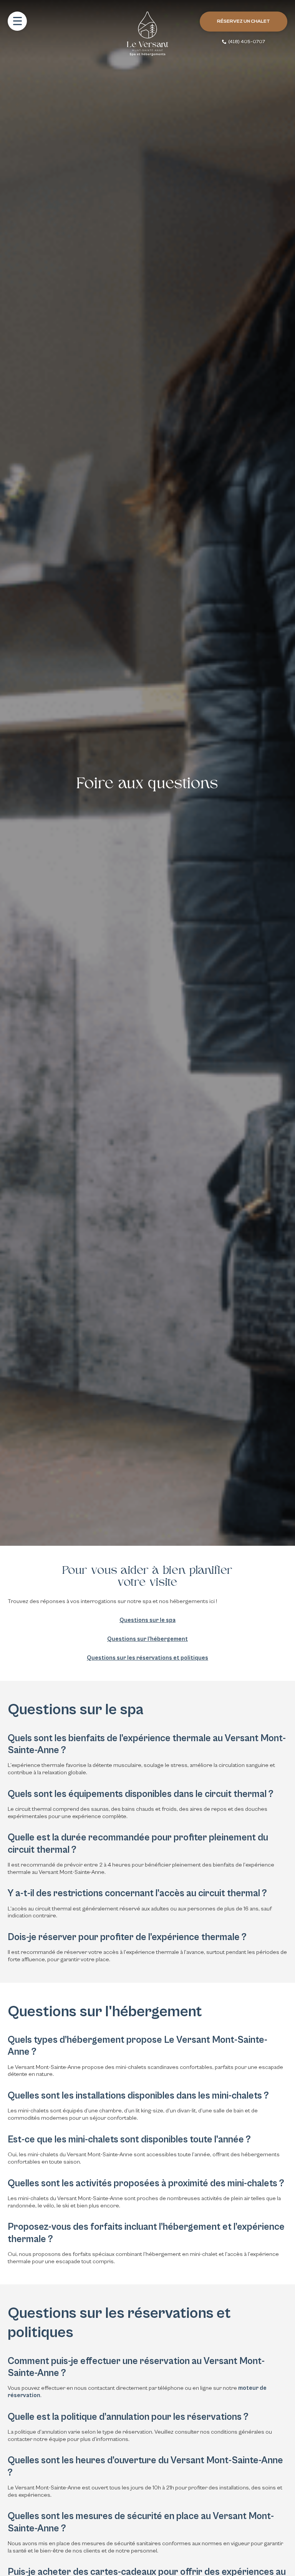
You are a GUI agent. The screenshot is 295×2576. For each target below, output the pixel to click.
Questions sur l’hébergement (147, 1639)
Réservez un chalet (244, 22)
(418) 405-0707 (247, 42)
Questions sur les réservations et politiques (147, 1658)
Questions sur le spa (147, 1620)
